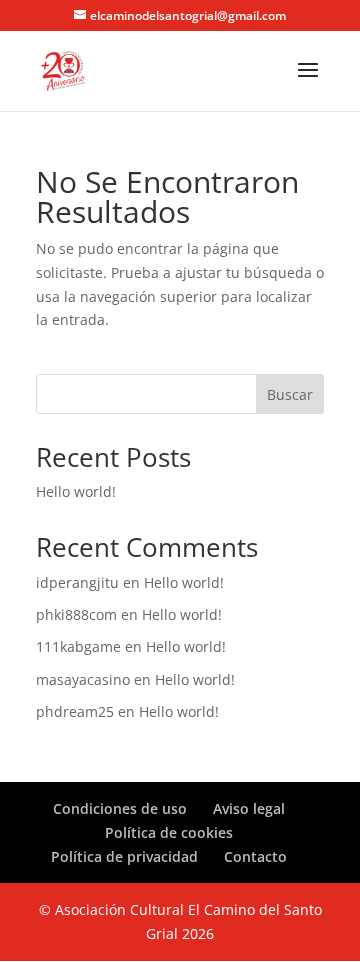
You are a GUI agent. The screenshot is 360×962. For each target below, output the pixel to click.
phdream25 (75, 711)
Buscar (290, 394)
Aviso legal (249, 808)
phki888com (76, 614)
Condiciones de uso (120, 808)
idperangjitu (77, 582)
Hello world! (76, 491)
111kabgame (78, 646)
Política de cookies (169, 832)
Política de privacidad (124, 856)
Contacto (255, 856)
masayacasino (83, 679)
